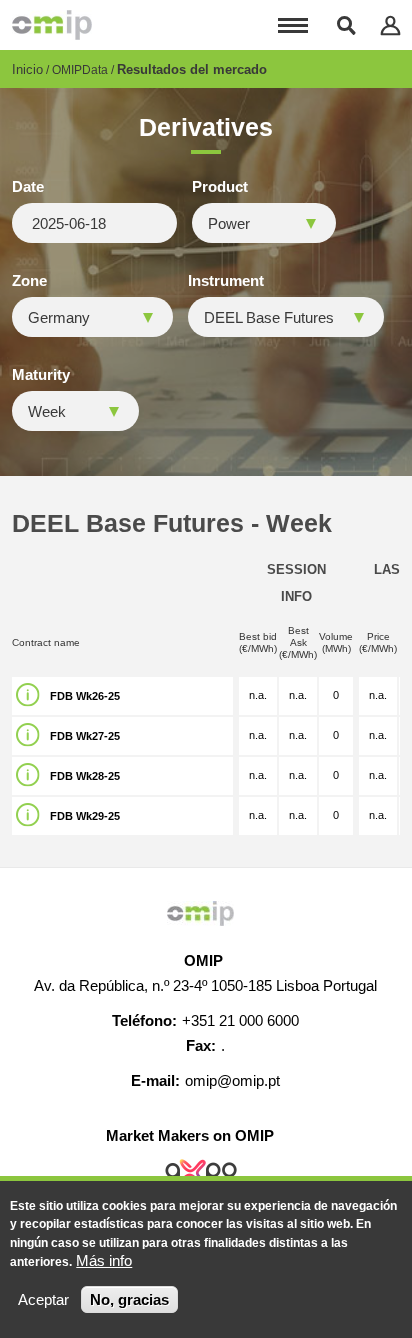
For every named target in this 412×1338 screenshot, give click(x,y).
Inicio (27, 69)
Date (28, 187)
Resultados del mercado (192, 69)
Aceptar (43, 1299)
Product (220, 187)
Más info (104, 1260)
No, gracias (129, 1299)
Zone (29, 281)
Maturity (41, 375)
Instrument (226, 281)
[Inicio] (52, 25)
